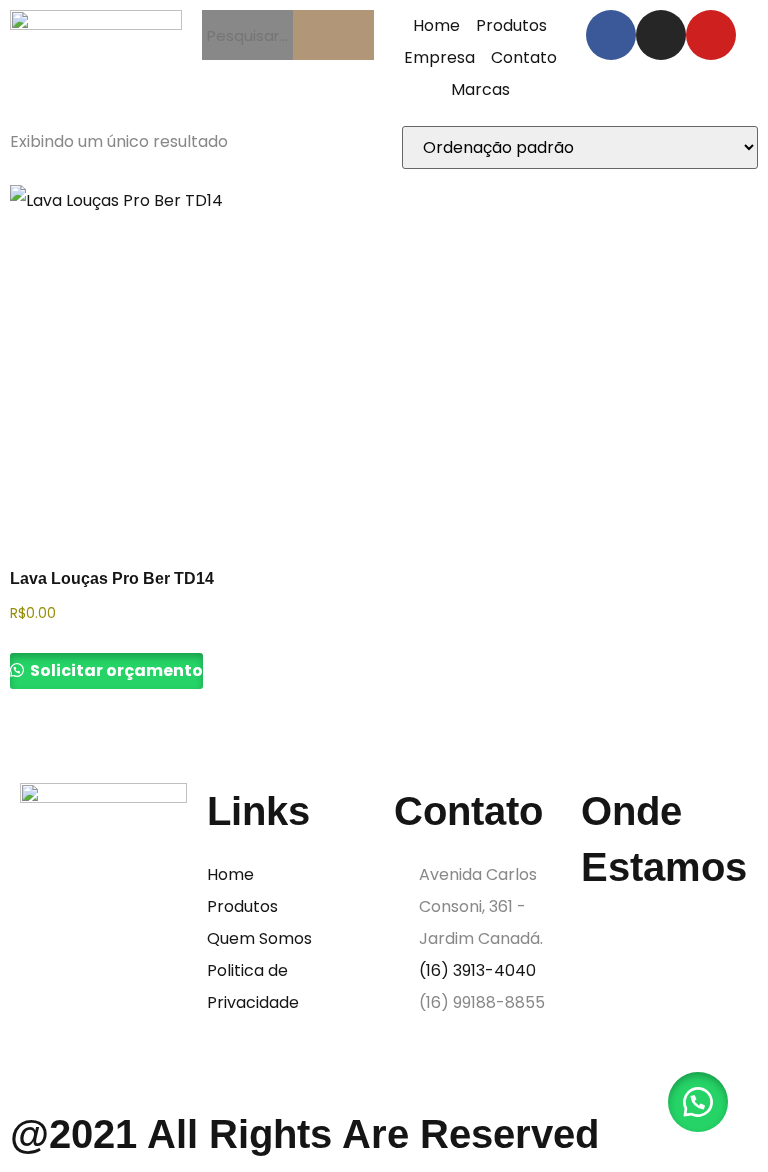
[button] (698, 1102)
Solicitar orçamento (115, 670)
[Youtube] (711, 35)
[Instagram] (661, 35)
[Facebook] (611, 35)
